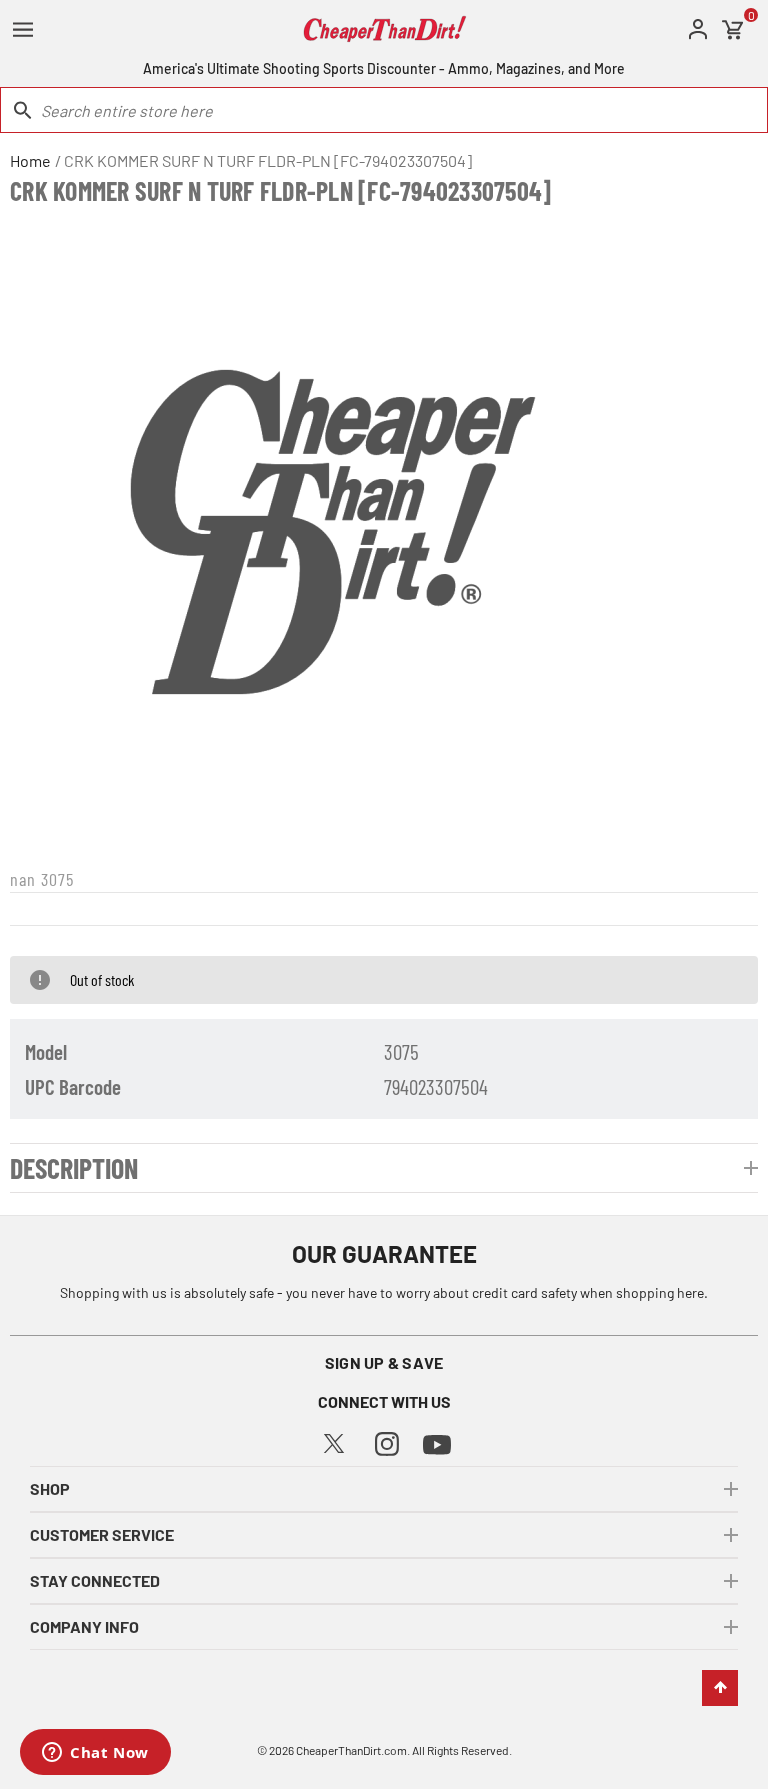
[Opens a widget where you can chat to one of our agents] (95, 1754)
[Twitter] (334, 1440)
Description (74, 1168)
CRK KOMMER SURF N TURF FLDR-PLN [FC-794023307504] (268, 160)
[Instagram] (387, 1441)
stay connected (95, 1580)
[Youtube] (437, 1442)
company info (84, 1626)
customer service (102, 1534)
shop (50, 1488)
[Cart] (733, 30)
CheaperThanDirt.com (351, 1750)
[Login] (698, 29)
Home (30, 160)
